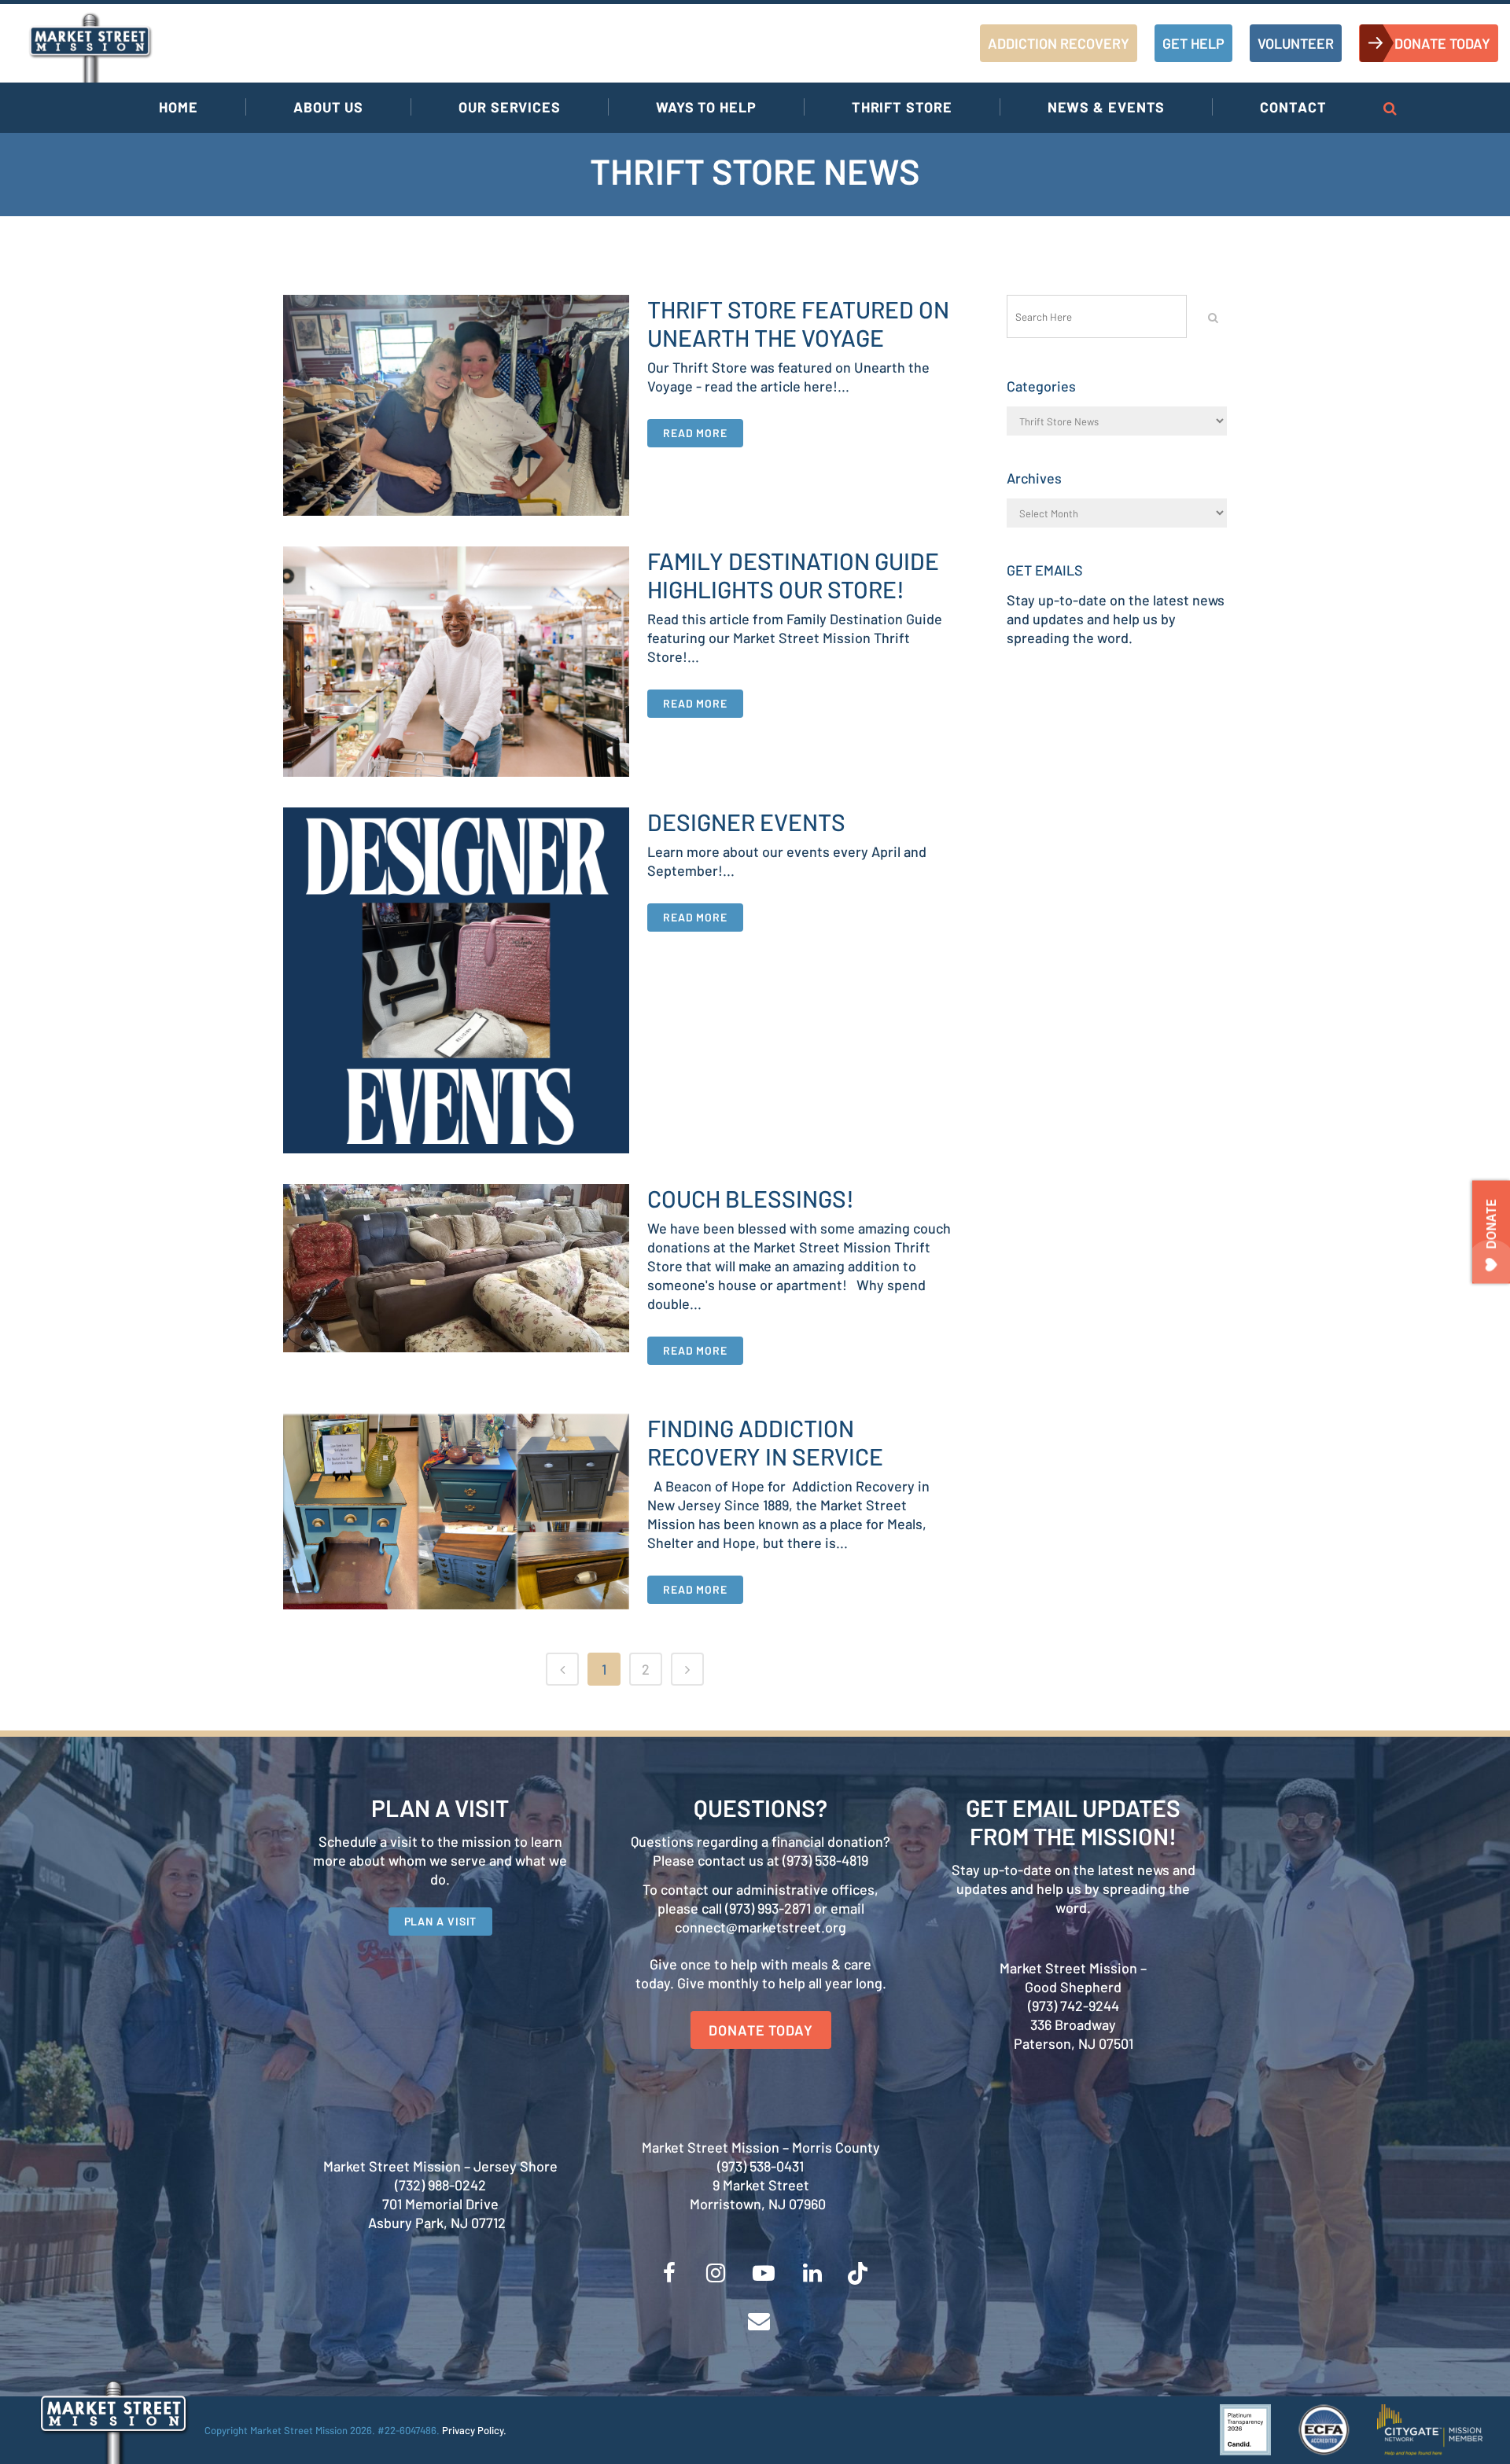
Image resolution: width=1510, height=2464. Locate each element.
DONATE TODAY (1442, 43)
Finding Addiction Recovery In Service (765, 1442)
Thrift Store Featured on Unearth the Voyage (798, 323)
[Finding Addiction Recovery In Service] (456, 1511)
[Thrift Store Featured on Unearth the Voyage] (456, 405)
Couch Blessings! (751, 1198)
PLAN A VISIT (441, 1921)
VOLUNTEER (1296, 43)
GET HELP (1193, 43)
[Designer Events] (456, 980)
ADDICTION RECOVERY (1059, 43)
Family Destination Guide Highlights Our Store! (793, 575)
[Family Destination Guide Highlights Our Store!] (456, 662)
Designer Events (746, 822)
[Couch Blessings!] (456, 1268)
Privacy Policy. (474, 2430)
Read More (695, 433)
